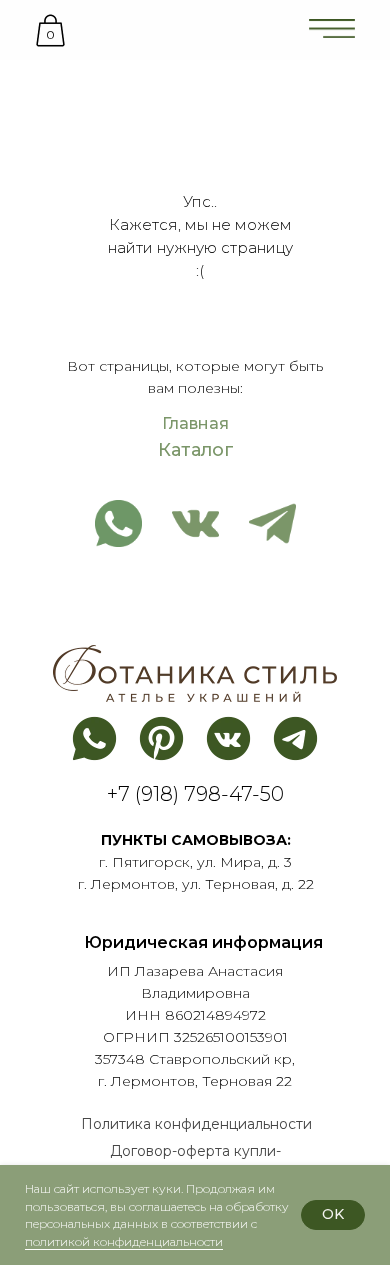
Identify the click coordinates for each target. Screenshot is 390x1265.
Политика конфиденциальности (196, 1124)
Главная (195, 423)
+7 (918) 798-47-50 (195, 794)
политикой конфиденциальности (124, 1241)
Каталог (196, 450)
